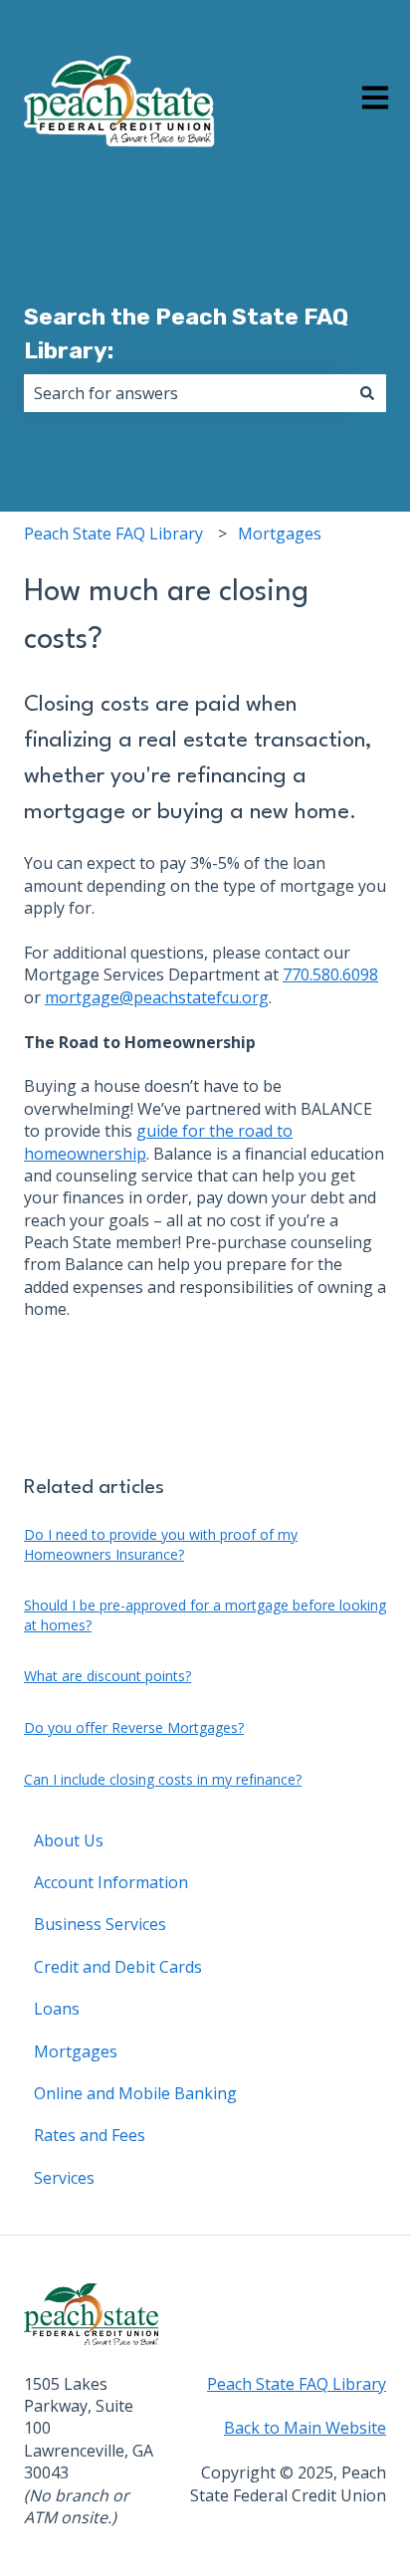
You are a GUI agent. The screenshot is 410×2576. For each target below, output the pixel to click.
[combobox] (186, 393)
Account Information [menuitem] (111, 1882)
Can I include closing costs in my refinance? (163, 1779)
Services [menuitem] (64, 2178)
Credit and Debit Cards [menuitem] (118, 1967)
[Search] (367, 393)
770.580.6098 (330, 974)
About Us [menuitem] (69, 1840)
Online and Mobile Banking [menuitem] (135, 2093)
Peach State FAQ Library (113, 534)
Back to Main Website (305, 2428)
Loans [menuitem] (57, 2009)
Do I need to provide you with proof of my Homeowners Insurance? (161, 1544)
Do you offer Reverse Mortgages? (134, 1727)
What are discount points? (107, 1676)
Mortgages (280, 534)
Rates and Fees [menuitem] (90, 2135)
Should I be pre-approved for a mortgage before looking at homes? (205, 1615)
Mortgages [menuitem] (76, 2051)
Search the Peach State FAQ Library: (186, 334)
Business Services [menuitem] (100, 1924)
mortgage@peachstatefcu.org (157, 997)
